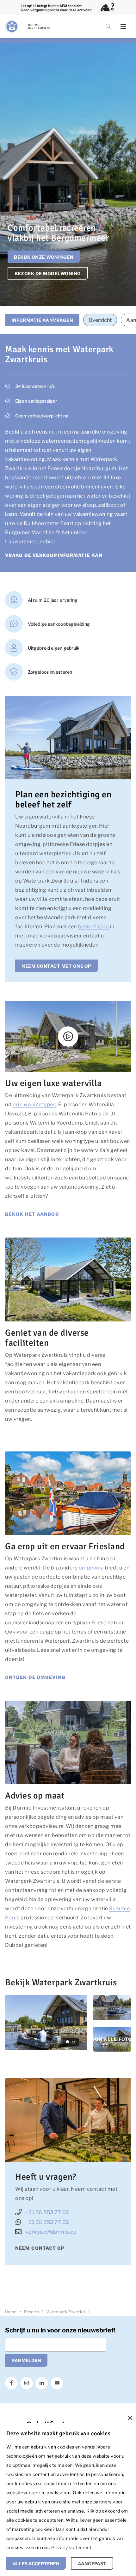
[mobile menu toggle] (123, 27)
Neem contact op (40, 2248)
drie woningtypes (34, 1105)
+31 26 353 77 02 (47, 2212)
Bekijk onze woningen (44, 257)
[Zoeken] (108, 27)
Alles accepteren (36, 2564)
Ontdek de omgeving (35, 1677)
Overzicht (100, 320)
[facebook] (11, 2383)
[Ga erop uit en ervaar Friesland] (68, 1493)
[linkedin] (42, 2383)
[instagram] (27, 2383)
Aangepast (92, 2564)
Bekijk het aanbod (32, 1214)
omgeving (91, 1568)
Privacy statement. (72, 2547)
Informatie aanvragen (42, 320)
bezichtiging (93, 927)
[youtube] (57, 2383)
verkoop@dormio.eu (51, 2232)
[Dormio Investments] (35, 27)
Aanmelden (26, 2360)
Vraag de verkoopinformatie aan (54, 555)
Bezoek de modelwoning (48, 273)
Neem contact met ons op (56, 966)
